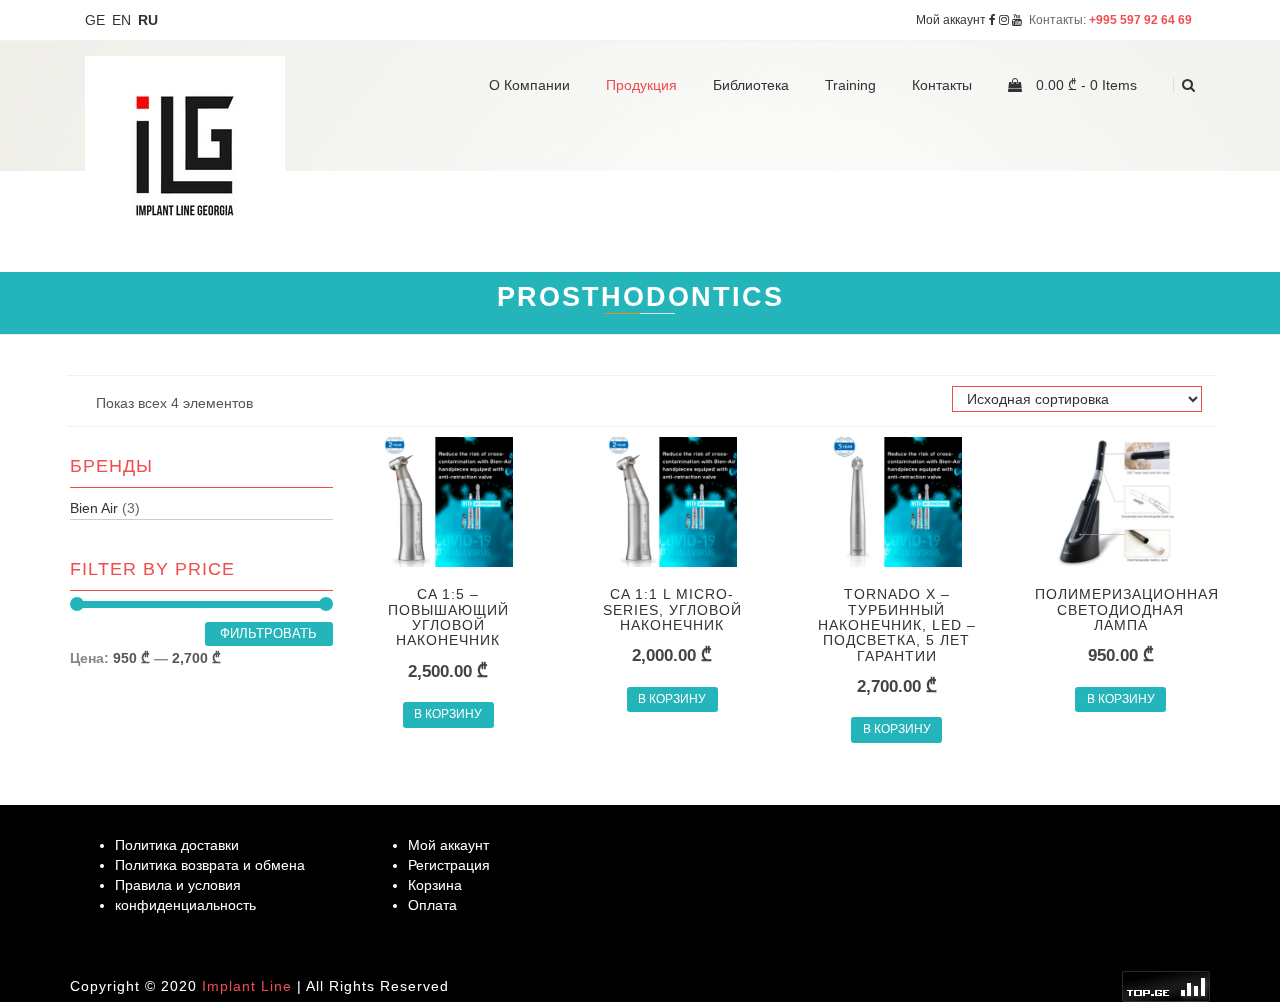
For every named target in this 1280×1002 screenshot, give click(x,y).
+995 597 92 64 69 (1142, 19)
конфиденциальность (185, 905)
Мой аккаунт (951, 19)
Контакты (942, 85)
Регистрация (449, 865)
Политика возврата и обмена (210, 865)
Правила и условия (178, 885)
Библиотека (751, 85)
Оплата (432, 905)
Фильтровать (268, 633)
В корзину (448, 714)
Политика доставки (177, 845)
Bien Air (94, 508)
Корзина (435, 885)
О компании (529, 85)
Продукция (641, 85)
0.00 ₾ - (1084, 85)
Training (850, 85)
